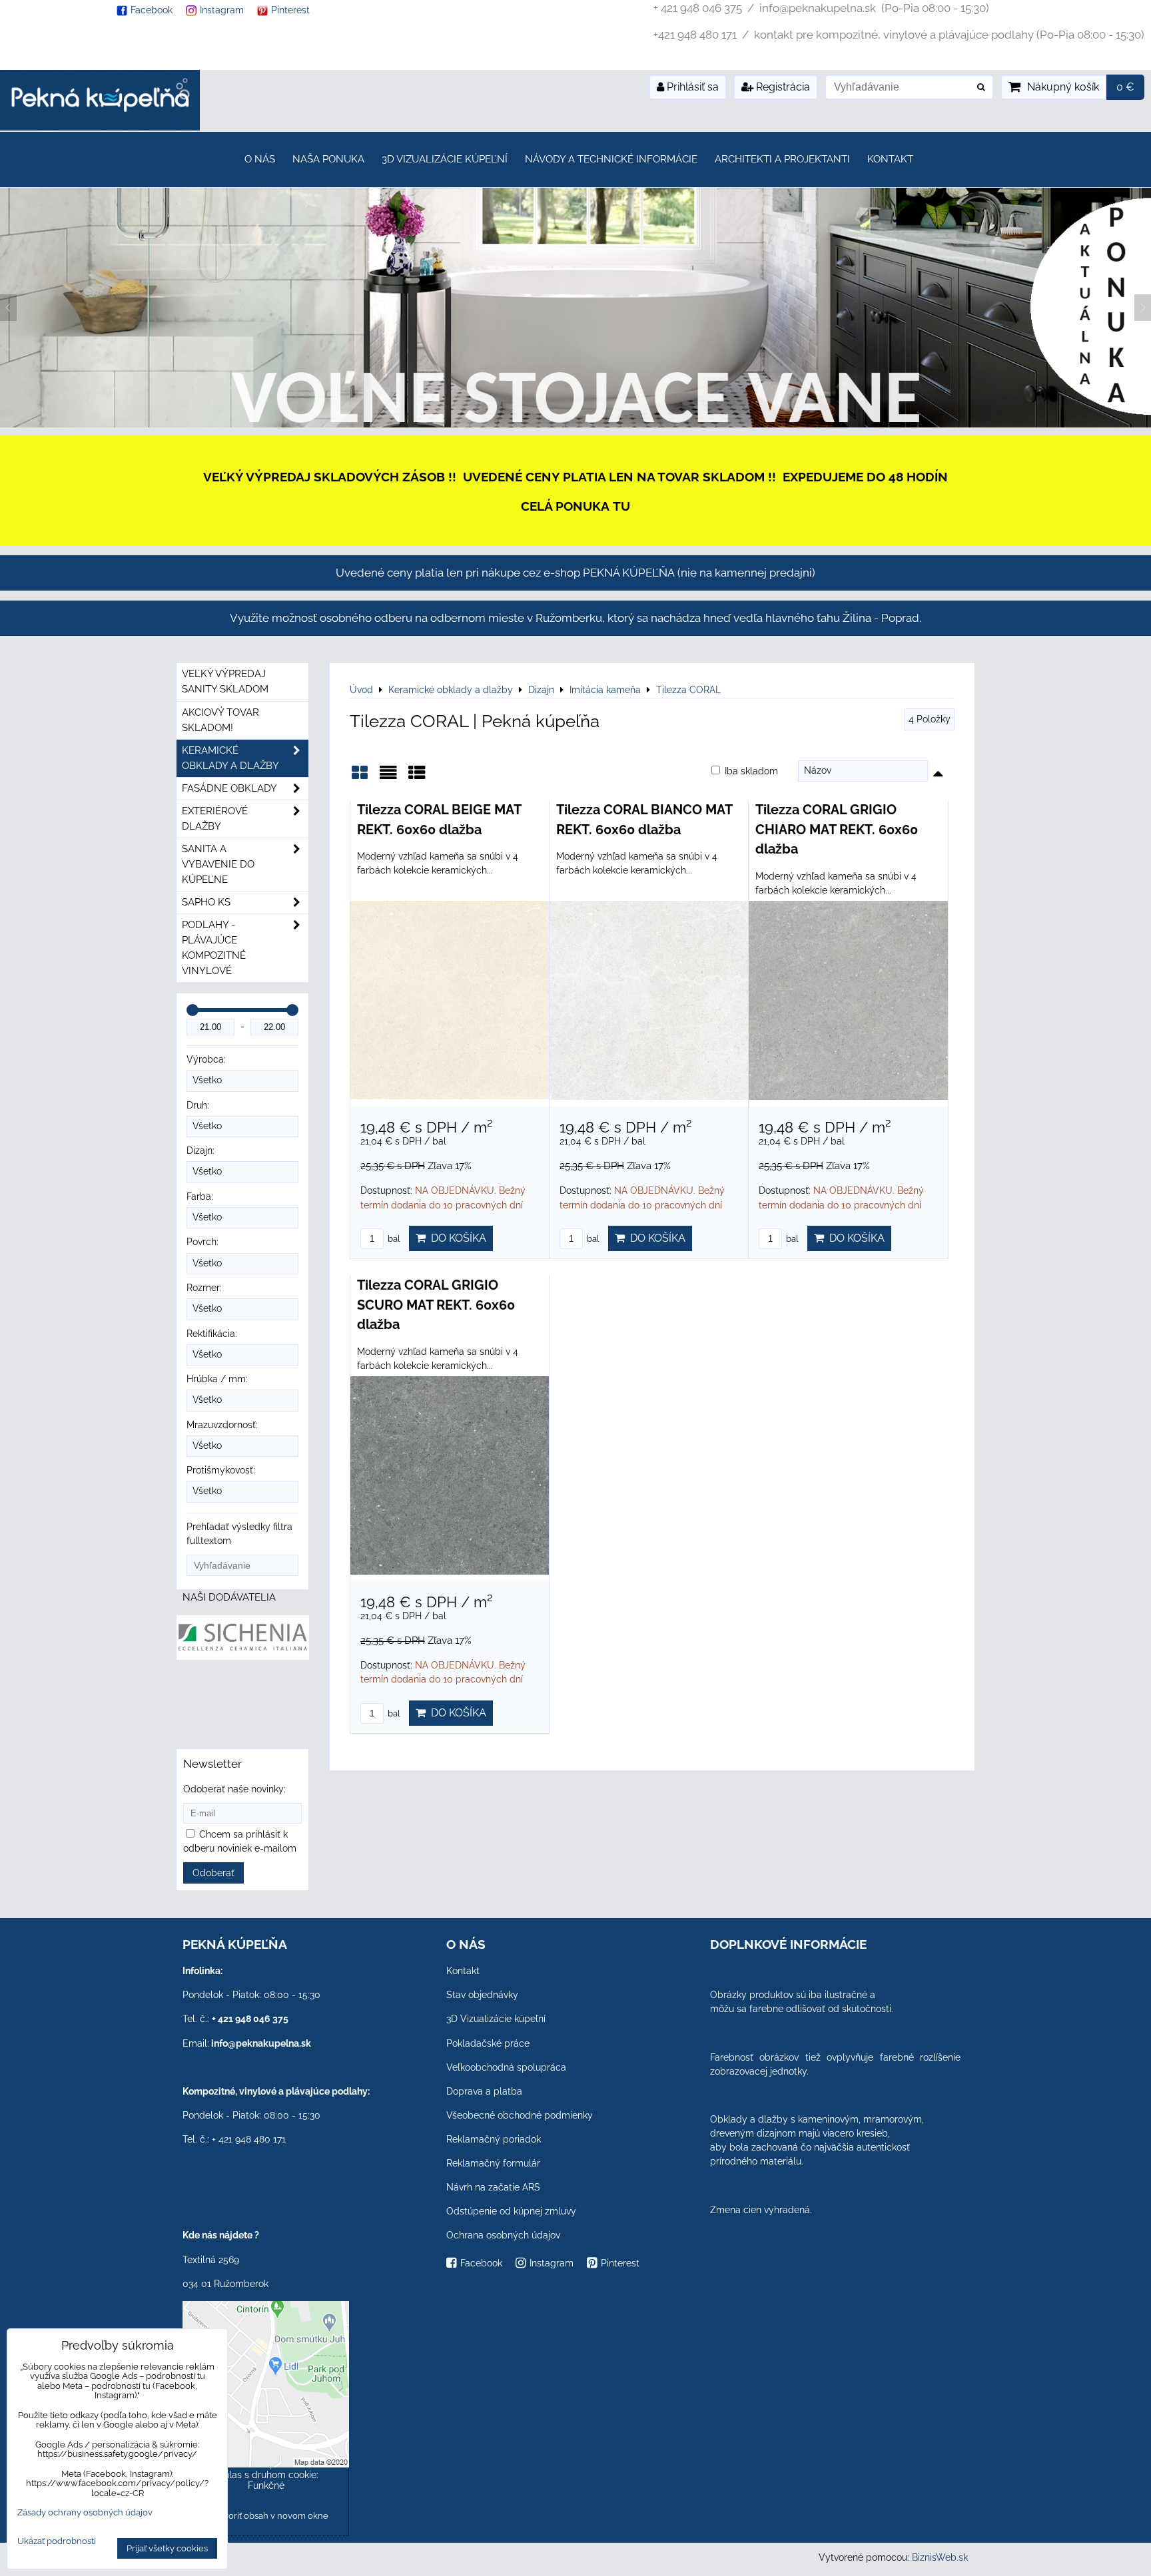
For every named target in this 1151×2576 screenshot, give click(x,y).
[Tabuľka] (417, 777)
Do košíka (456, 1238)
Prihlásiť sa (691, 87)
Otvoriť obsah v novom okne (270, 2516)
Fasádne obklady (229, 788)
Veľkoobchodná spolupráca (506, 2067)
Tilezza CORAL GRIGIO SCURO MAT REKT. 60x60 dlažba (436, 1305)
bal (393, 1239)
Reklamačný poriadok (494, 2139)
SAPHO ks (206, 902)
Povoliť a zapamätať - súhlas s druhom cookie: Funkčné (266, 2475)
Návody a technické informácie (611, 159)
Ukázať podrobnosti (57, 2541)
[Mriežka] (360, 777)
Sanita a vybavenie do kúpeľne (218, 864)
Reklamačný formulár (493, 2163)
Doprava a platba (484, 2091)
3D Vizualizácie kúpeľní (445, 159)
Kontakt (890, 159)
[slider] (192, 1010)
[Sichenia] (243, 1657)
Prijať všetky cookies (167, 2548)
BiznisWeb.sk (940, 2557)
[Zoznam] (388, 777)
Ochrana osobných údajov (503, 2235)
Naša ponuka (328, 159)
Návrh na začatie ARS (493, 2187)
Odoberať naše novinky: (234, 1789)
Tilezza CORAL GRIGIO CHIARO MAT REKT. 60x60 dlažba (837, 829)
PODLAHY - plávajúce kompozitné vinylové (214, 948)
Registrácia (782, 87)
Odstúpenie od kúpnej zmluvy (511, 2211)
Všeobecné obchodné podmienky (520, 2115)
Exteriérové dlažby (215, 819)
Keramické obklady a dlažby (230, 758)
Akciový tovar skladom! (220, 720)
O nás (260, 159)
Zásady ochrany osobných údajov (85, 2512)
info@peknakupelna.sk (261, 2043)
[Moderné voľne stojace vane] (575, 424)
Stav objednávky (482, 1995)
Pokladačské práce (488, 2043)
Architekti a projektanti (782, 159)
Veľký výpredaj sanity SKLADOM (225, 681)
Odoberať (213, 1873)
